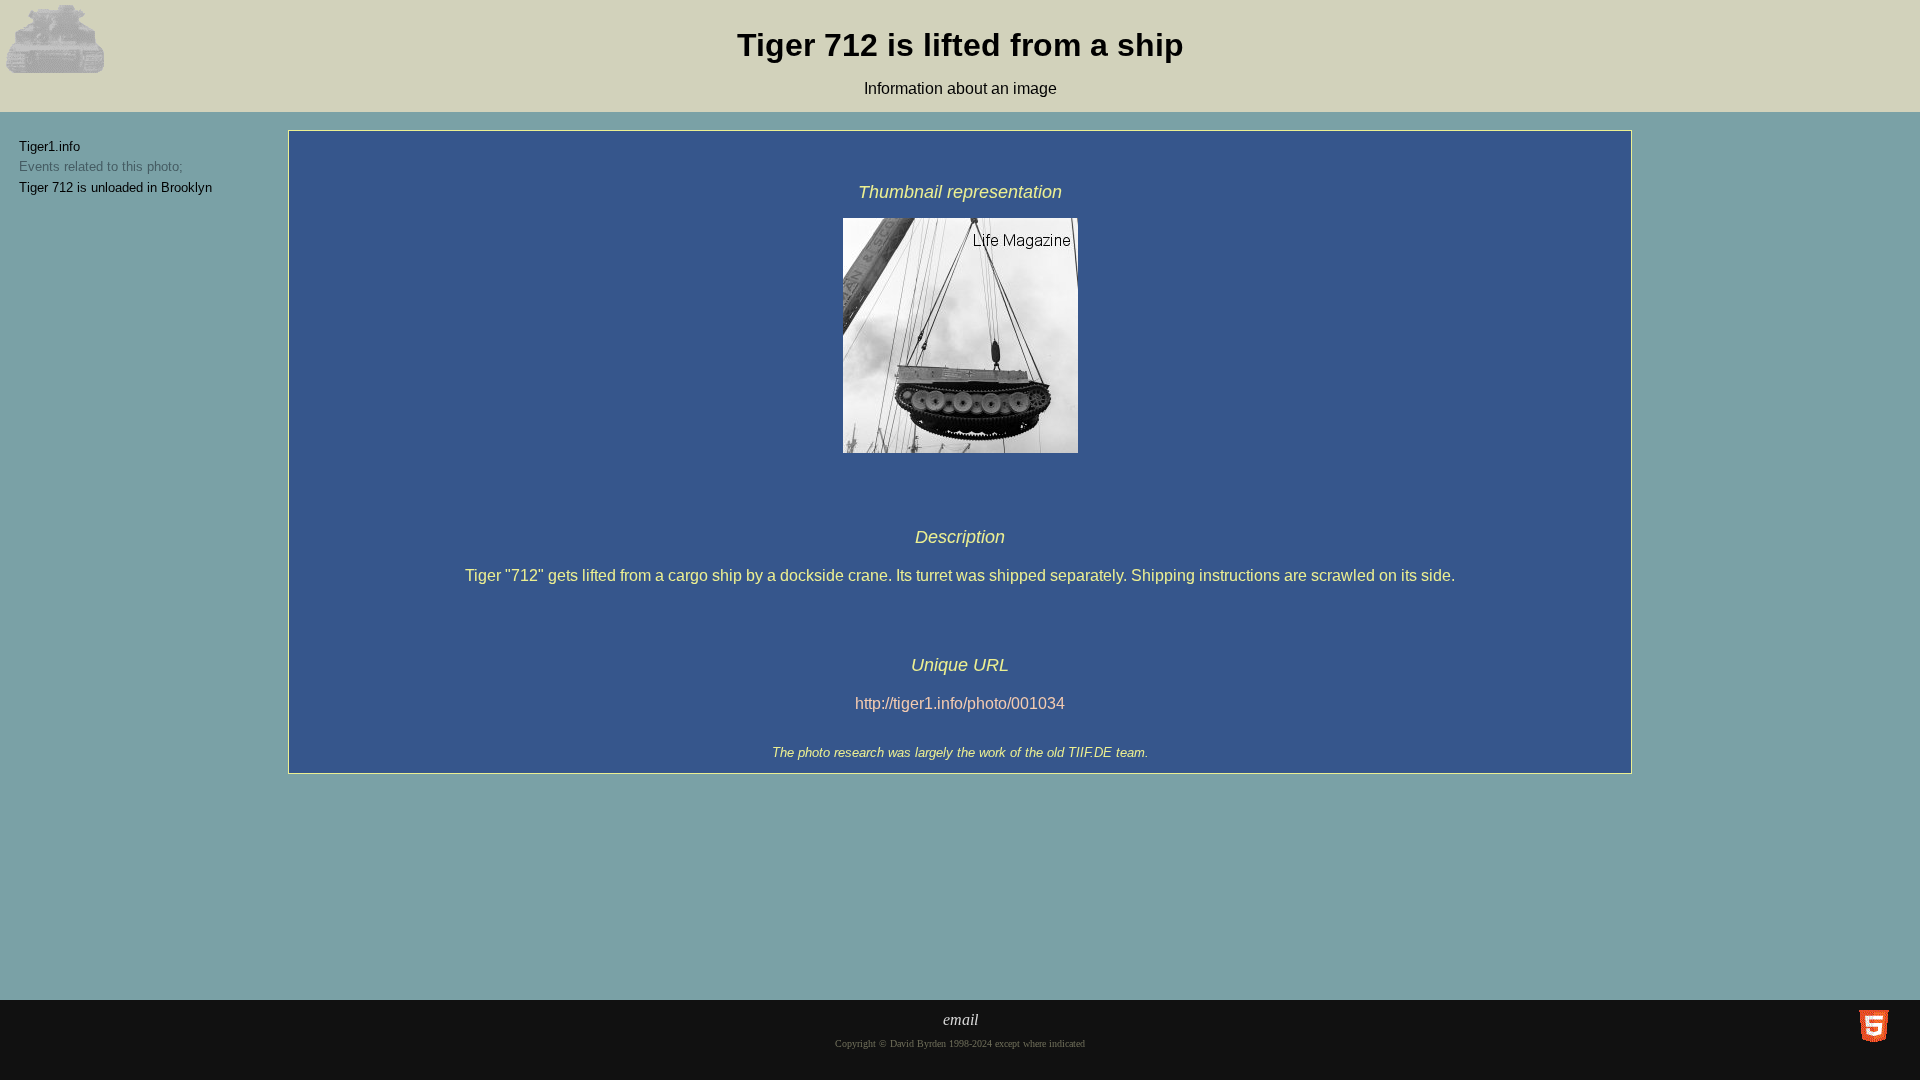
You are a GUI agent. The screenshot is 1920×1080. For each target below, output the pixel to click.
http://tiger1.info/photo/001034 (960, 703)
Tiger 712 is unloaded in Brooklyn (115, 187)
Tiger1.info (49, 146)
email (960, 1019)
